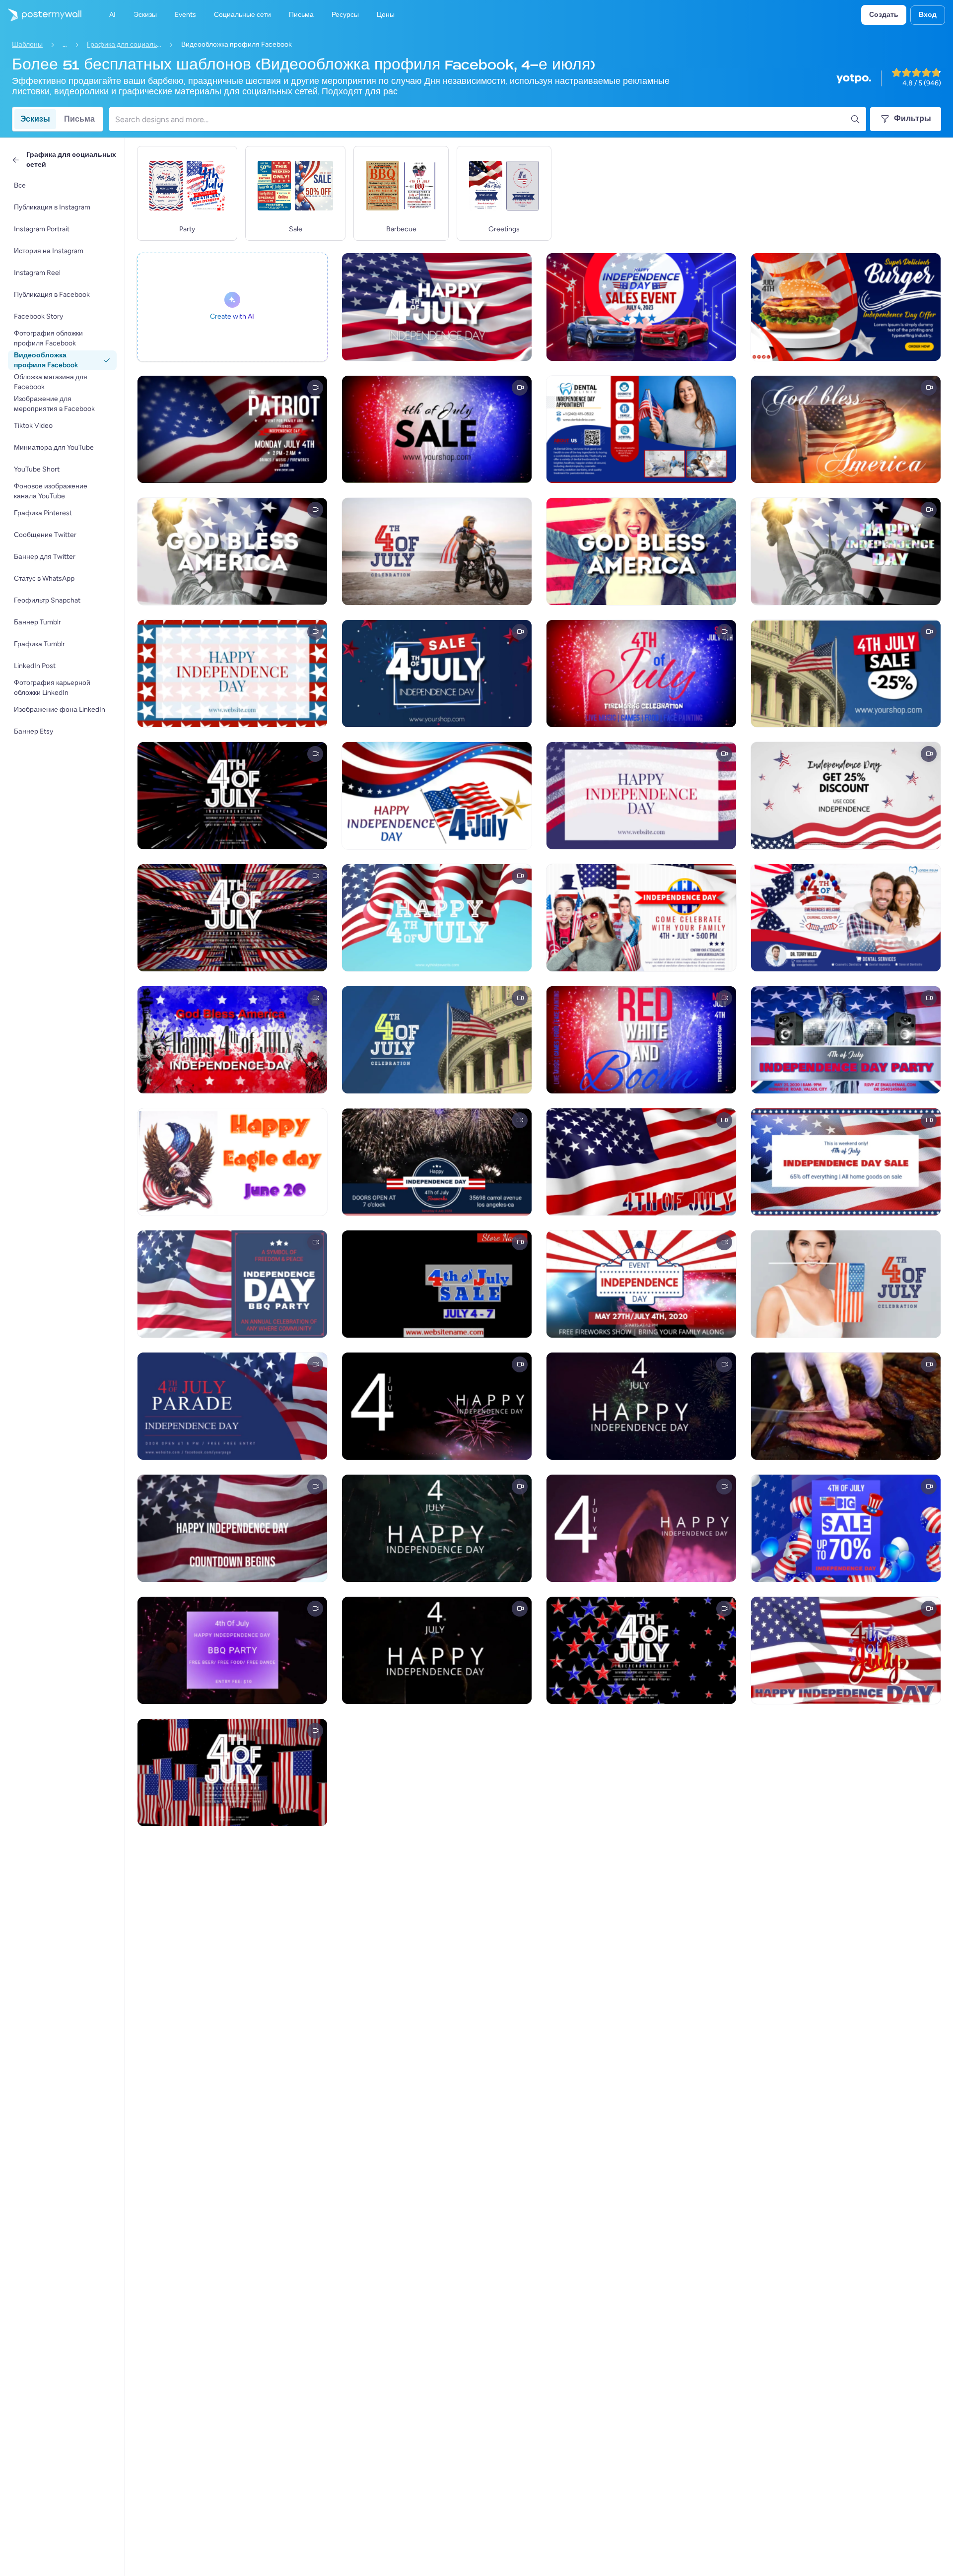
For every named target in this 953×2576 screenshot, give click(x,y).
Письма (79, 119)
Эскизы (35, 119)
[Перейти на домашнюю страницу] (41, 15)
